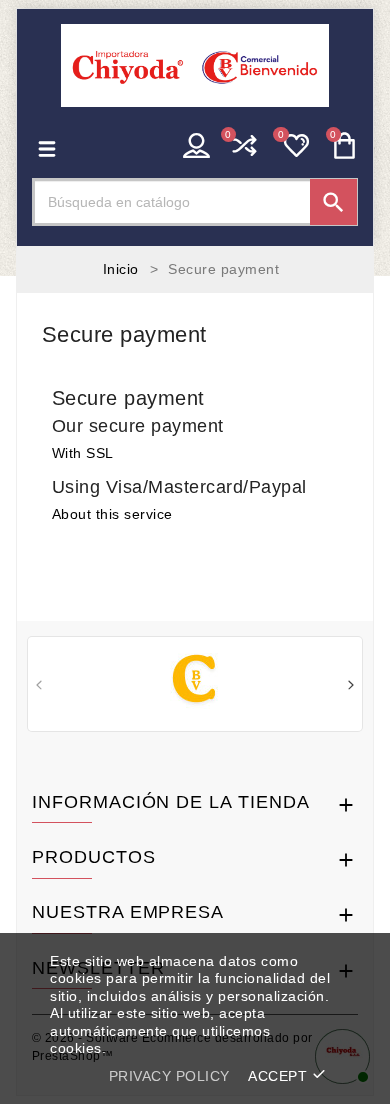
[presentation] (39, 687)
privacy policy (169, 1076)
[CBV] (195, 681)
